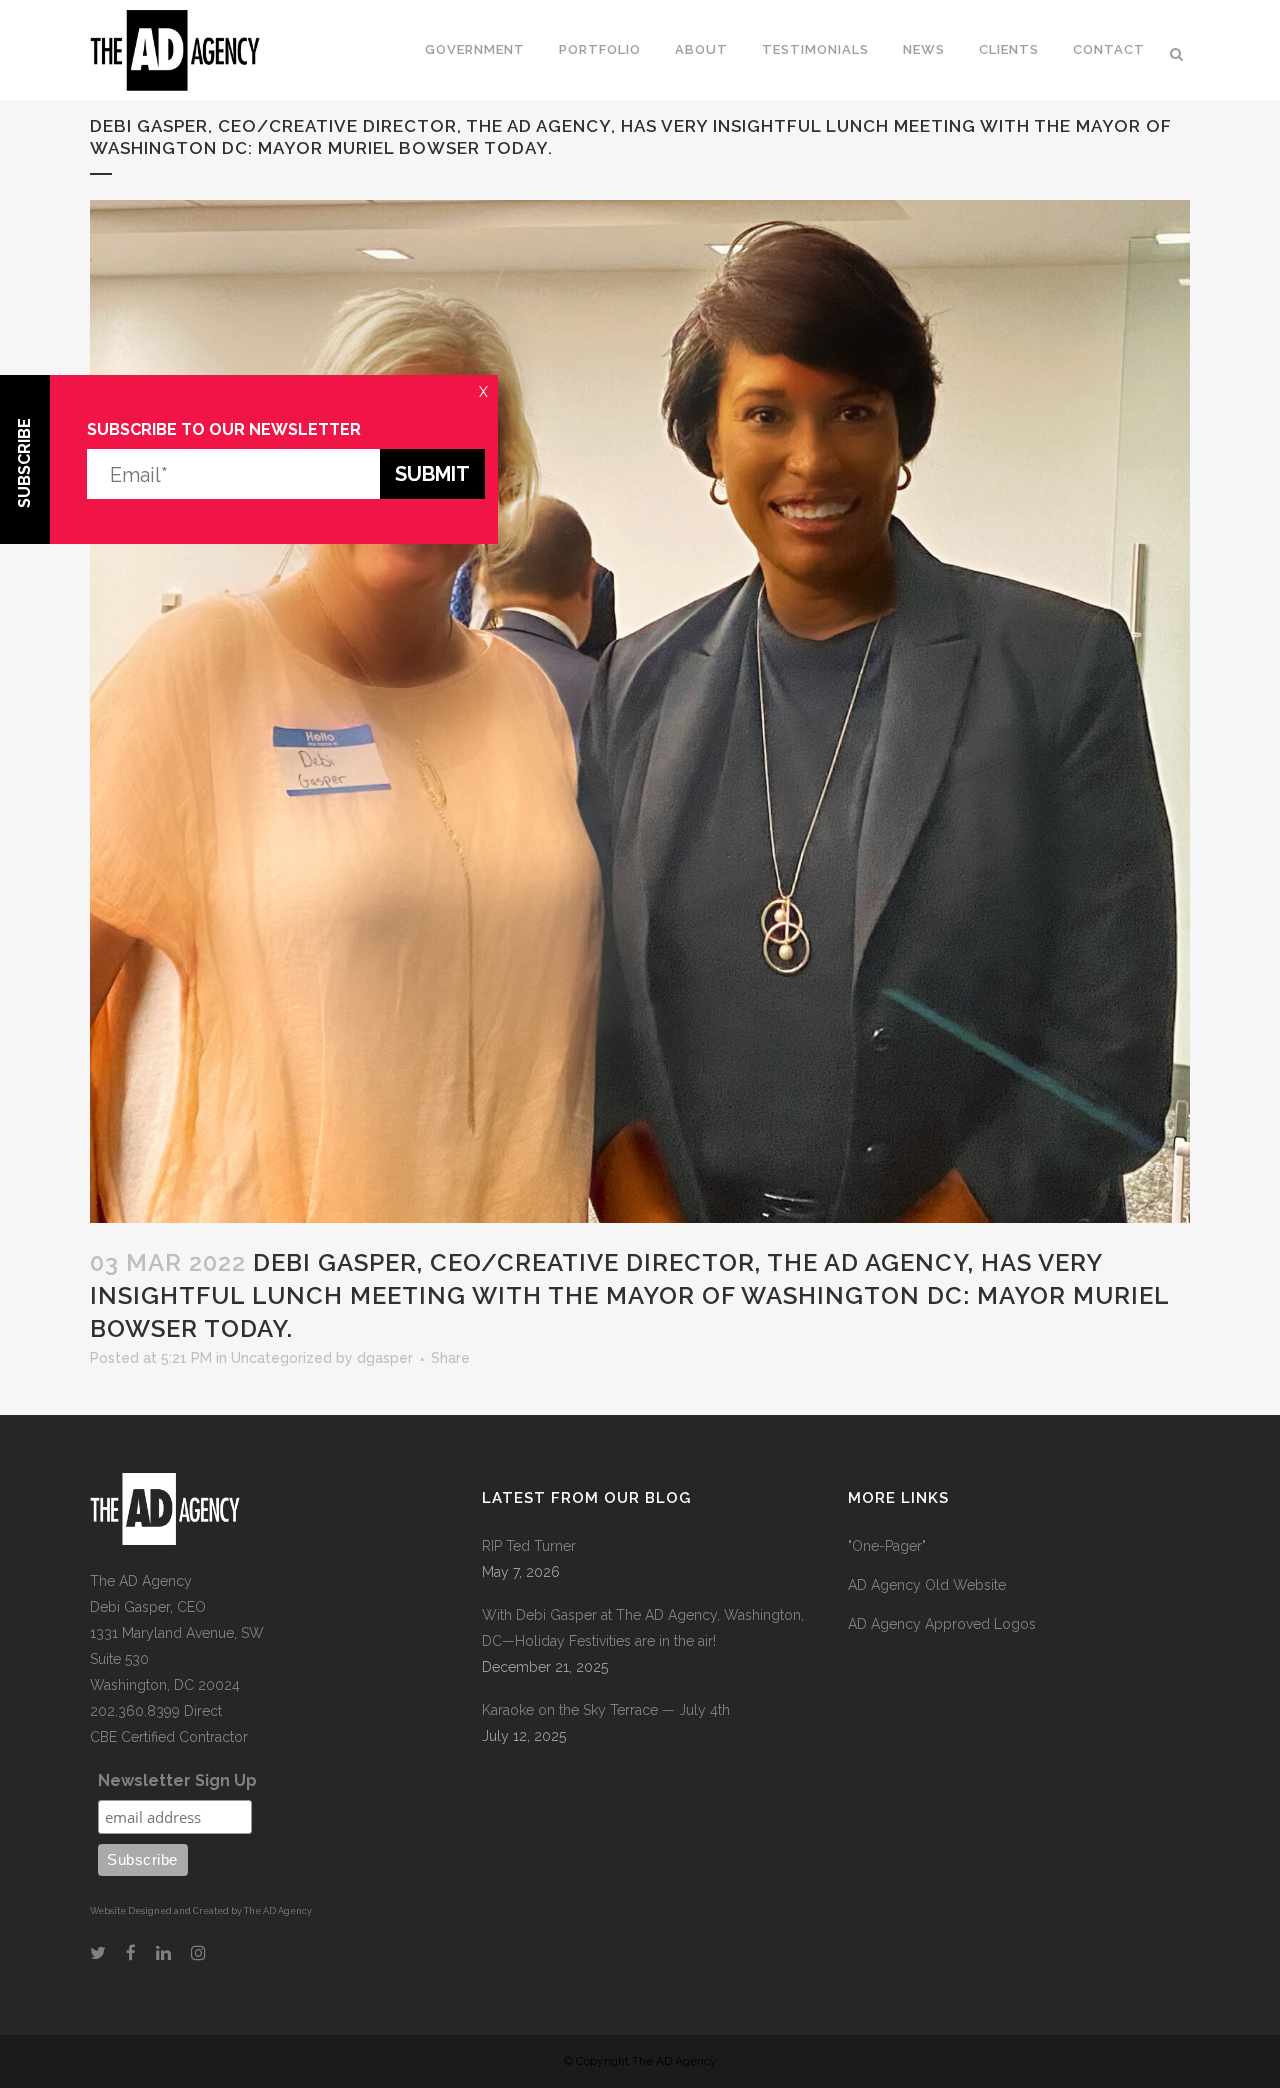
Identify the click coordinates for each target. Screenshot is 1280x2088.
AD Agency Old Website (927, 1585)
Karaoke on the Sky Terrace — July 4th (606, 1710)
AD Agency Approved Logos (942, 1624)
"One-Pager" (887, 1546)
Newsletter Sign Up (177, 1780)
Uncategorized (281, 1358)
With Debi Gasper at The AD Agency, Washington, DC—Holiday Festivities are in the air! (643, 1628)
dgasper (385, 1358)
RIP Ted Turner (529, 1546)
